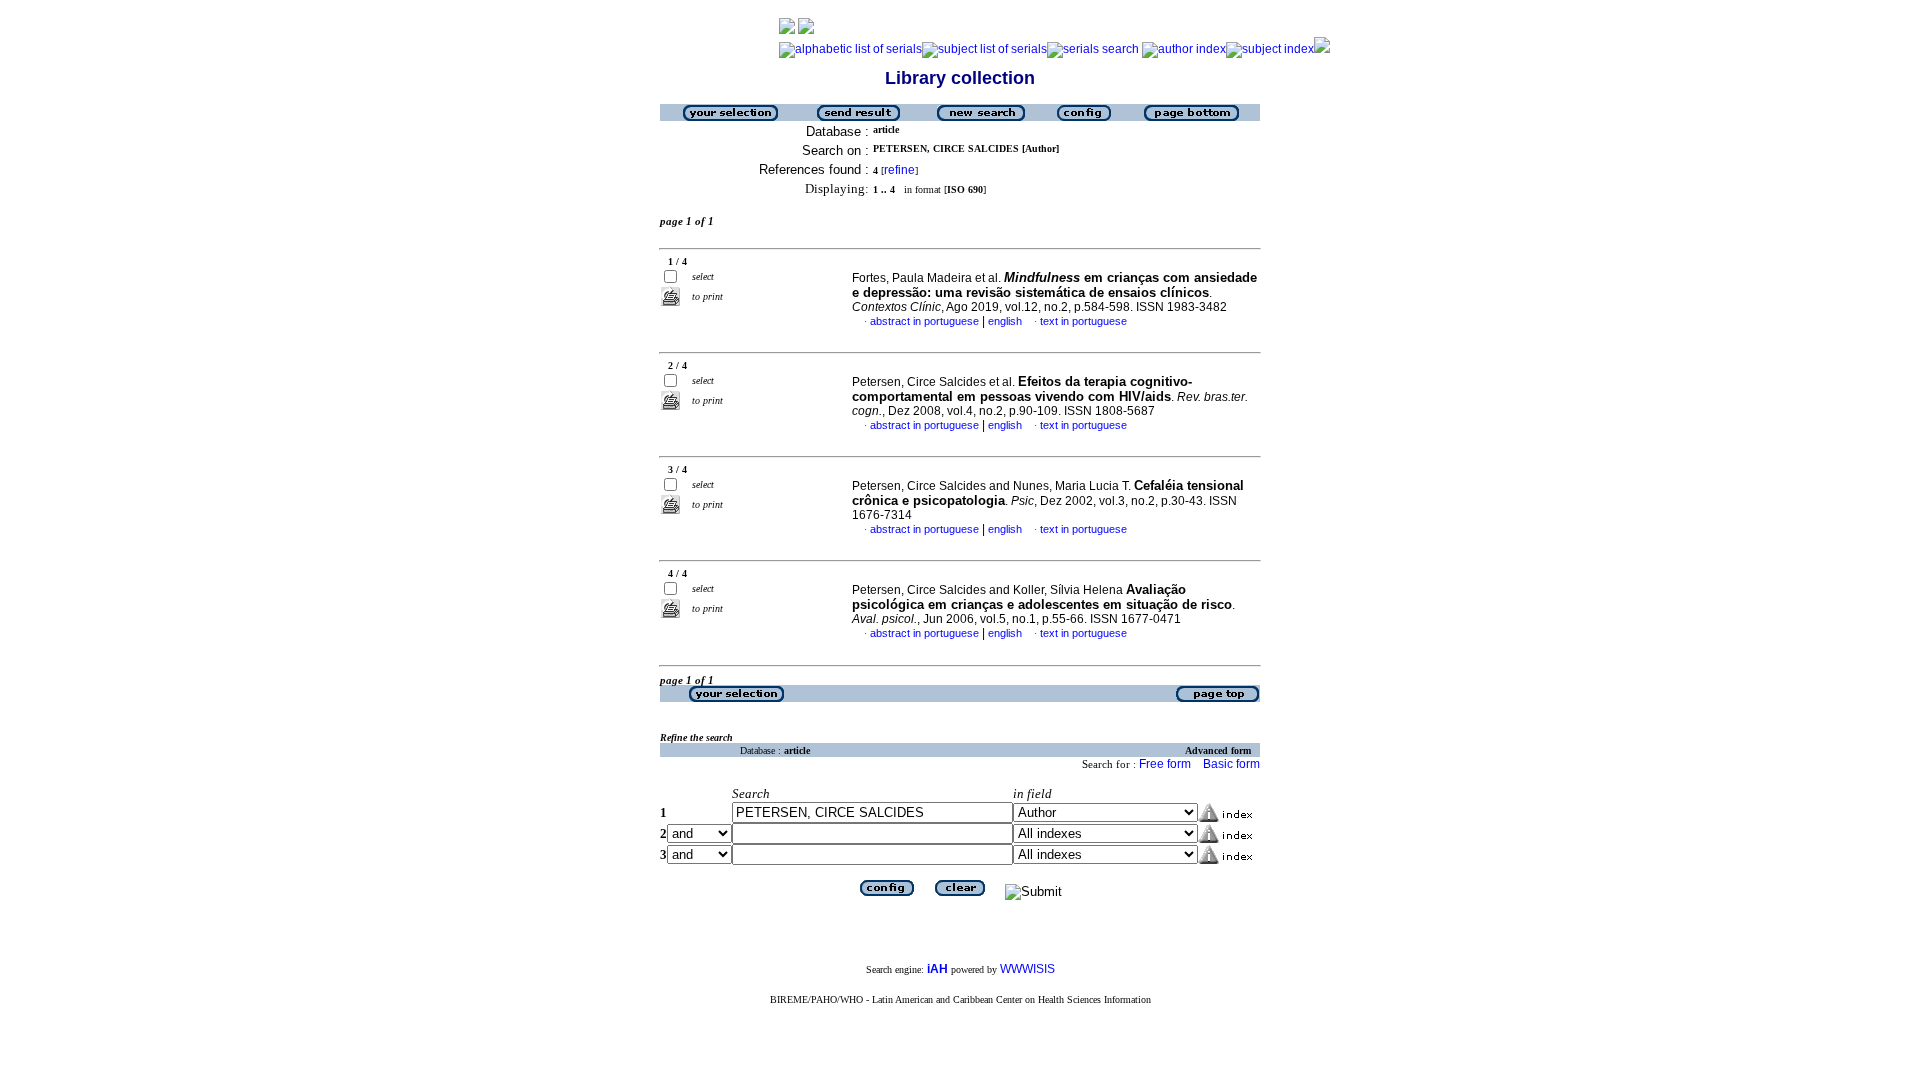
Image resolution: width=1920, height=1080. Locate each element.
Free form (1165, 764)
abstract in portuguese (924, 321)
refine (899, 170)
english (1005, 321)
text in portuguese (1083, 321)
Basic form (1231, 764)
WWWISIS (1027, 969)
